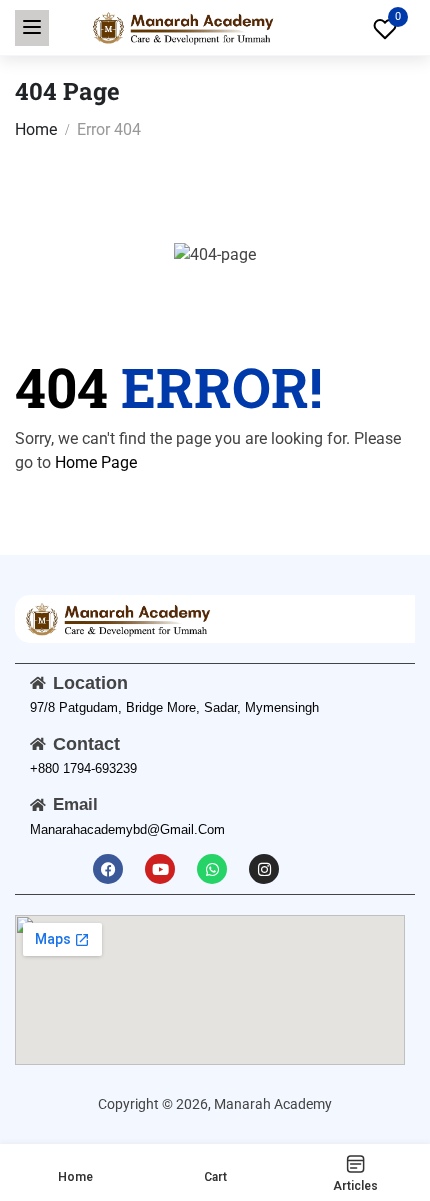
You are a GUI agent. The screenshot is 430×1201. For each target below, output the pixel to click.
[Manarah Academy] (182, 26)
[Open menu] (32, 28)
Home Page (96, 462)
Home (36, 129)
